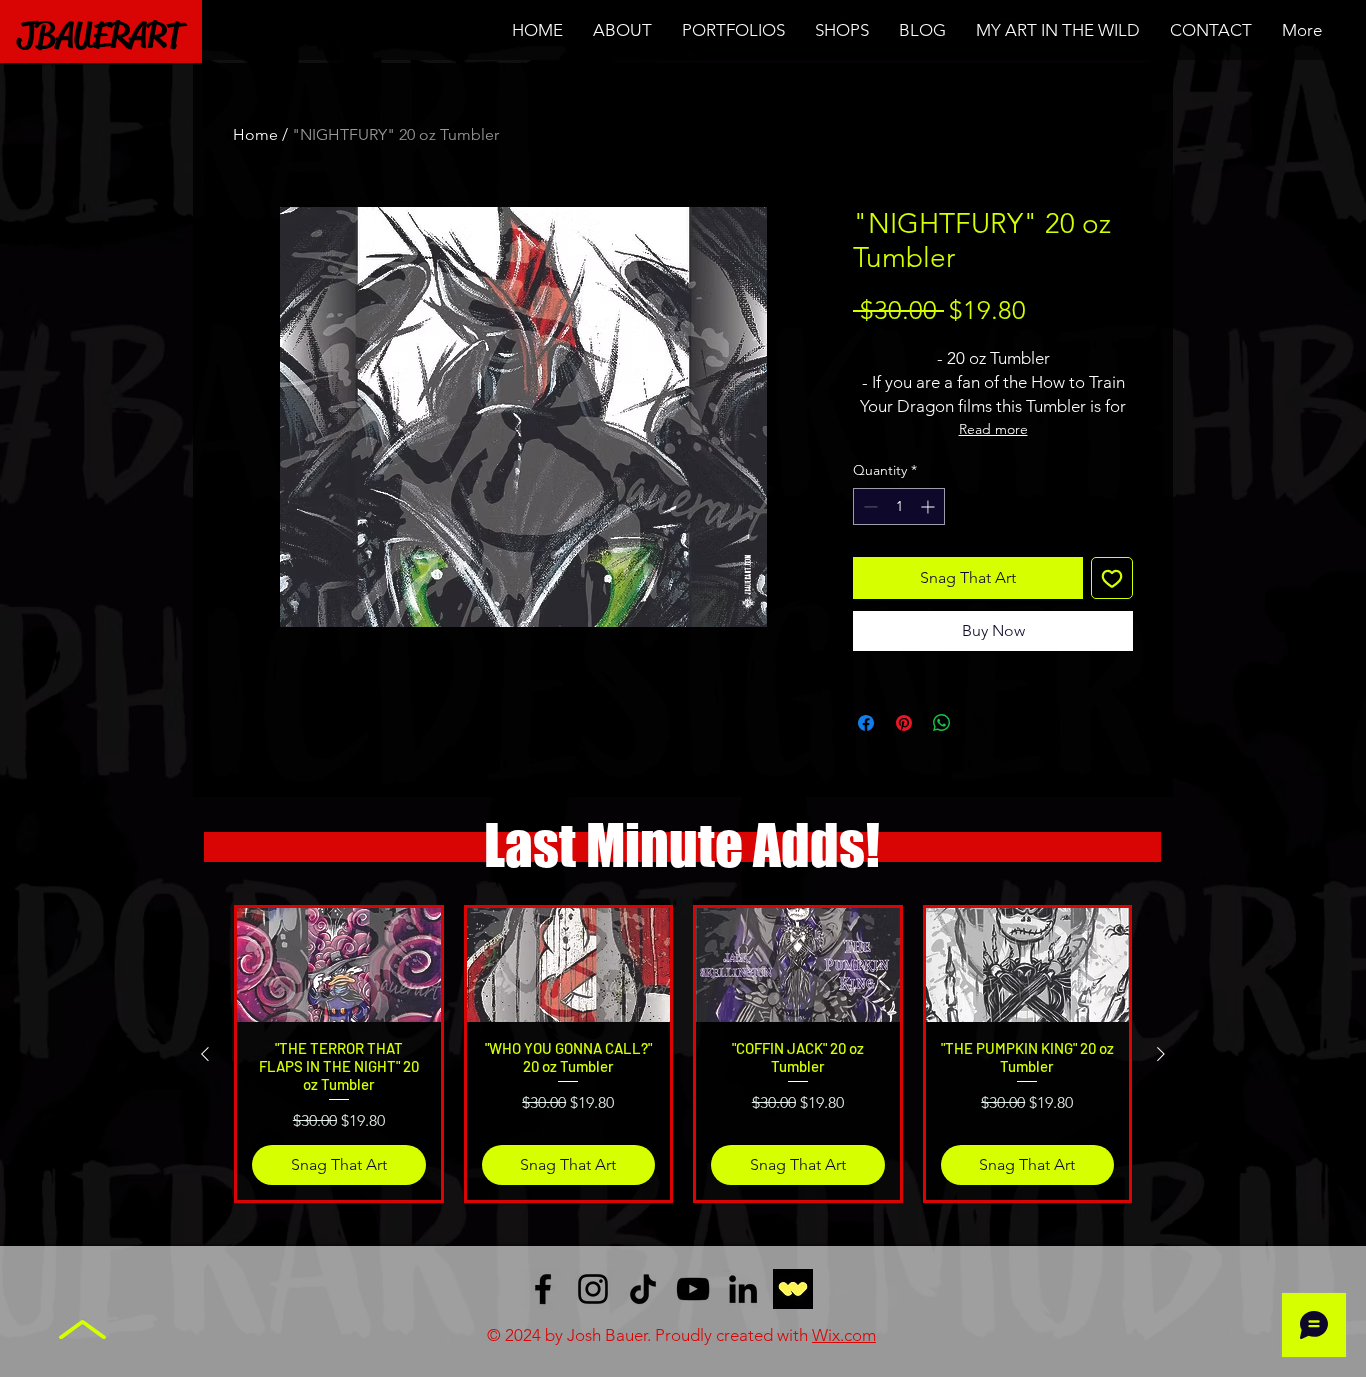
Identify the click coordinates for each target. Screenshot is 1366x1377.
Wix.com (844, 1335)
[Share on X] (980, 723)
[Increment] (929, 506)
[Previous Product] (205, 1054)
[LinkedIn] (743, 1289)
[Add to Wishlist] (1112, 578)
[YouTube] (693, 1289)
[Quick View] (339, 965)
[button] (733, 30)
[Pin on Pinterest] (904, 723)
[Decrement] (868, 506)
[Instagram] (593, 1289)
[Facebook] (543, 1289)
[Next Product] (1161, 1054)
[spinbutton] (899, 506)
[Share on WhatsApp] (942, 723)
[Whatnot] (793, 1289)
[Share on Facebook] (866, 723)
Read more (993, 429)
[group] (683, 1053)
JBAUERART (100, 35)
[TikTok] (643, 1289)
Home (255, 134)
